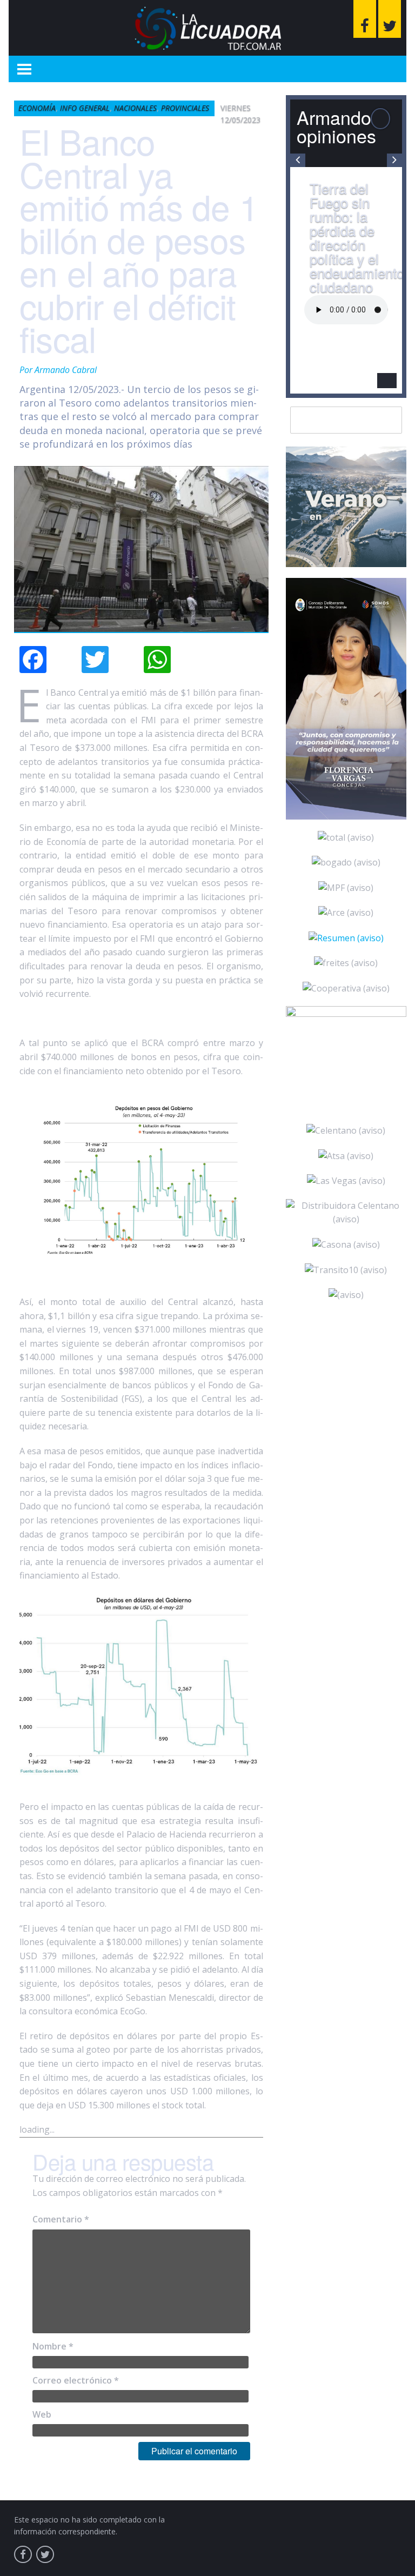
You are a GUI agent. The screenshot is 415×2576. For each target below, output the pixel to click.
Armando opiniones (336, 126)
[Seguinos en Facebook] (365, 19)
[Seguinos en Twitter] (390, 19)
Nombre (53, 2346)
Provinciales (185, 108)
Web (42, 2414)
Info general (85, 108)
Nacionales (135, 108)
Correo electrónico (76, 2380)
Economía (37, 108)
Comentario (61, 2219)
